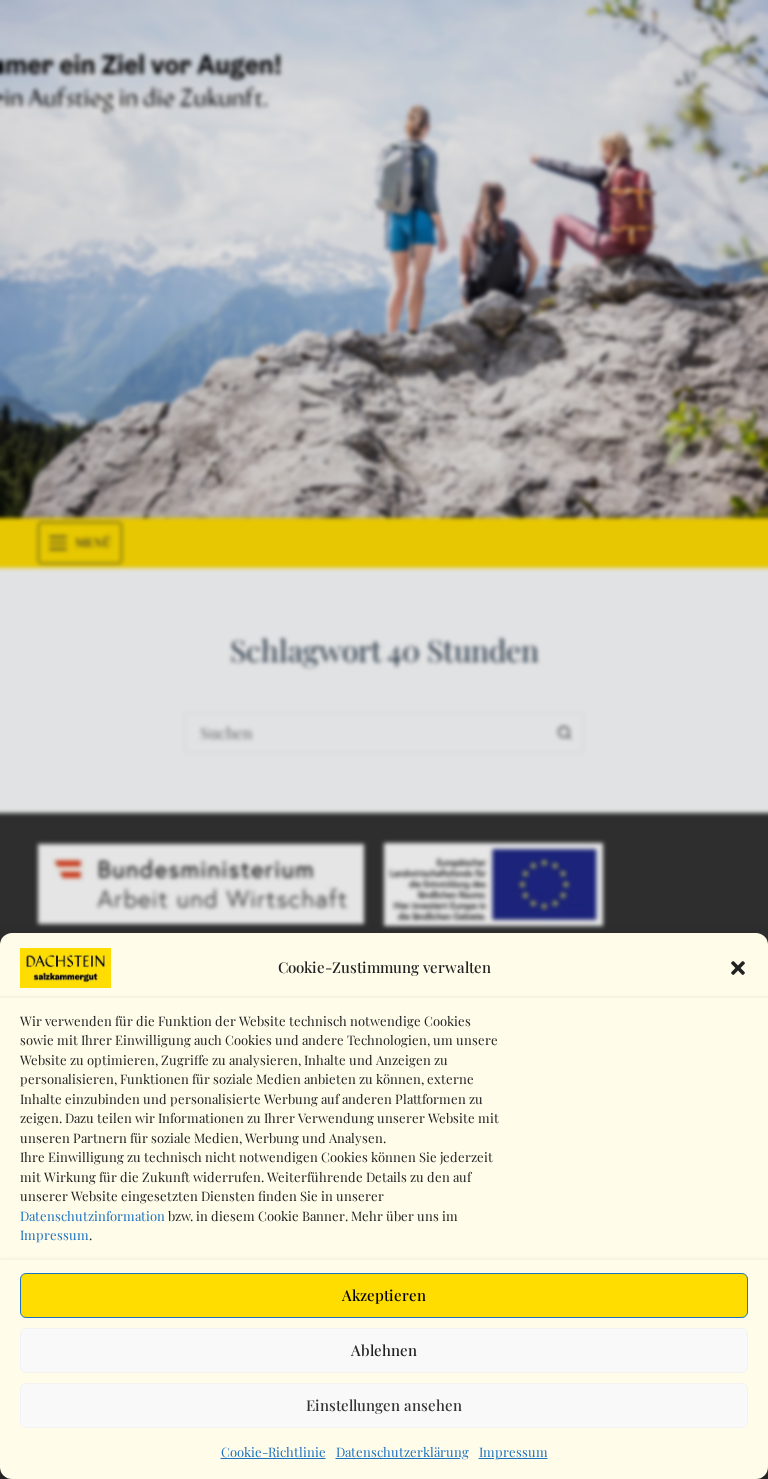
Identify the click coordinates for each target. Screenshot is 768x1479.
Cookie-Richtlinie (273, 1451)
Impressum (54, 1234)
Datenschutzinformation (92, 1215)
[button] (738, 968)
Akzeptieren (384, 1295)
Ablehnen (384, 1350)
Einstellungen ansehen (384, 1405)
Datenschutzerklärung (402, 1451)
